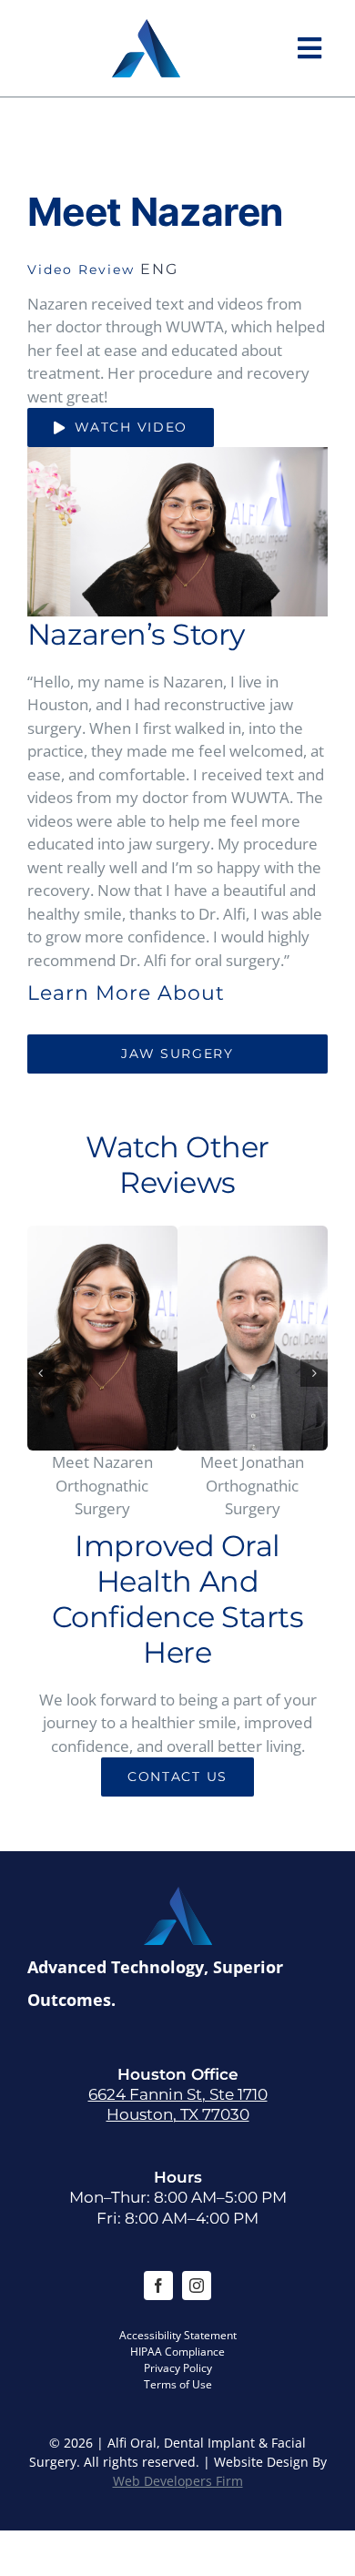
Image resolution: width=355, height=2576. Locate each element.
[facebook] (158, 2286)
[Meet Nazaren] (102, 1339)
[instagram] (197, 2286)
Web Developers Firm (178, 2481)
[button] (41, 1373)
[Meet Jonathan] (253, 1339)
